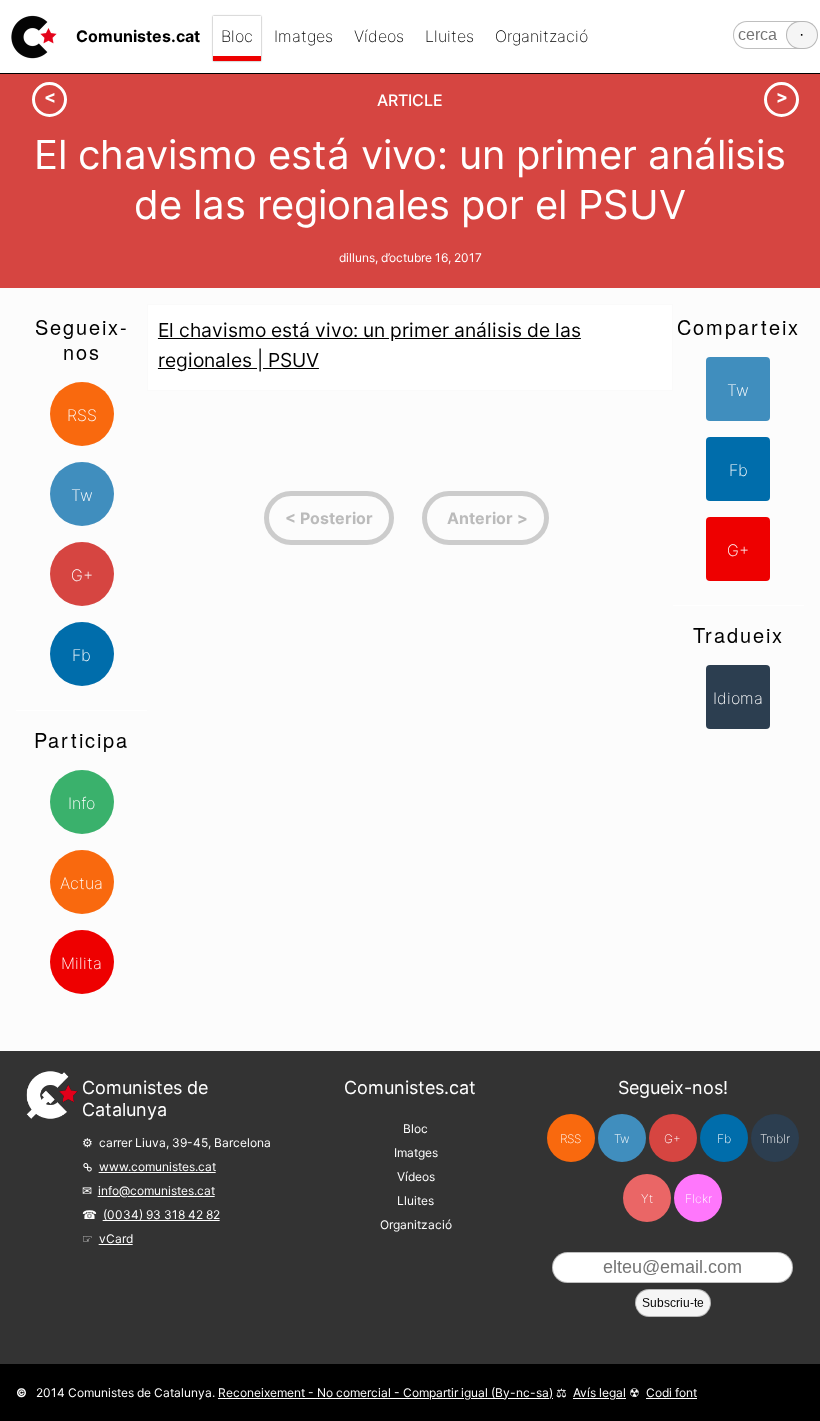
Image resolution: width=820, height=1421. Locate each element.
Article (410, 100)
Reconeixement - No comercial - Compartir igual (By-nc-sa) (385, 1392)
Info (81, 803)
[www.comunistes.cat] (34, 37)
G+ (82, 575)
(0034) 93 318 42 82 (161, 1214)
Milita (81, 963)
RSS (82, 415)
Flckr (698, 1198)
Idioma (738, 698)
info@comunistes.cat (156, 1190)
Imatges (303, 36)
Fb (81, 655)
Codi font (671, 1392)
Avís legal (599, 1392)
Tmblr (775, 1138)
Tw (82, 495)
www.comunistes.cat (157, 1166)
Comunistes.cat (410, 1087)
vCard (116, 1238)
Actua (81, 883)
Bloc (237, 36)
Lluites (449, 36)
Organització (541, 36)
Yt (647, 1198)
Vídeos (379, 36)
